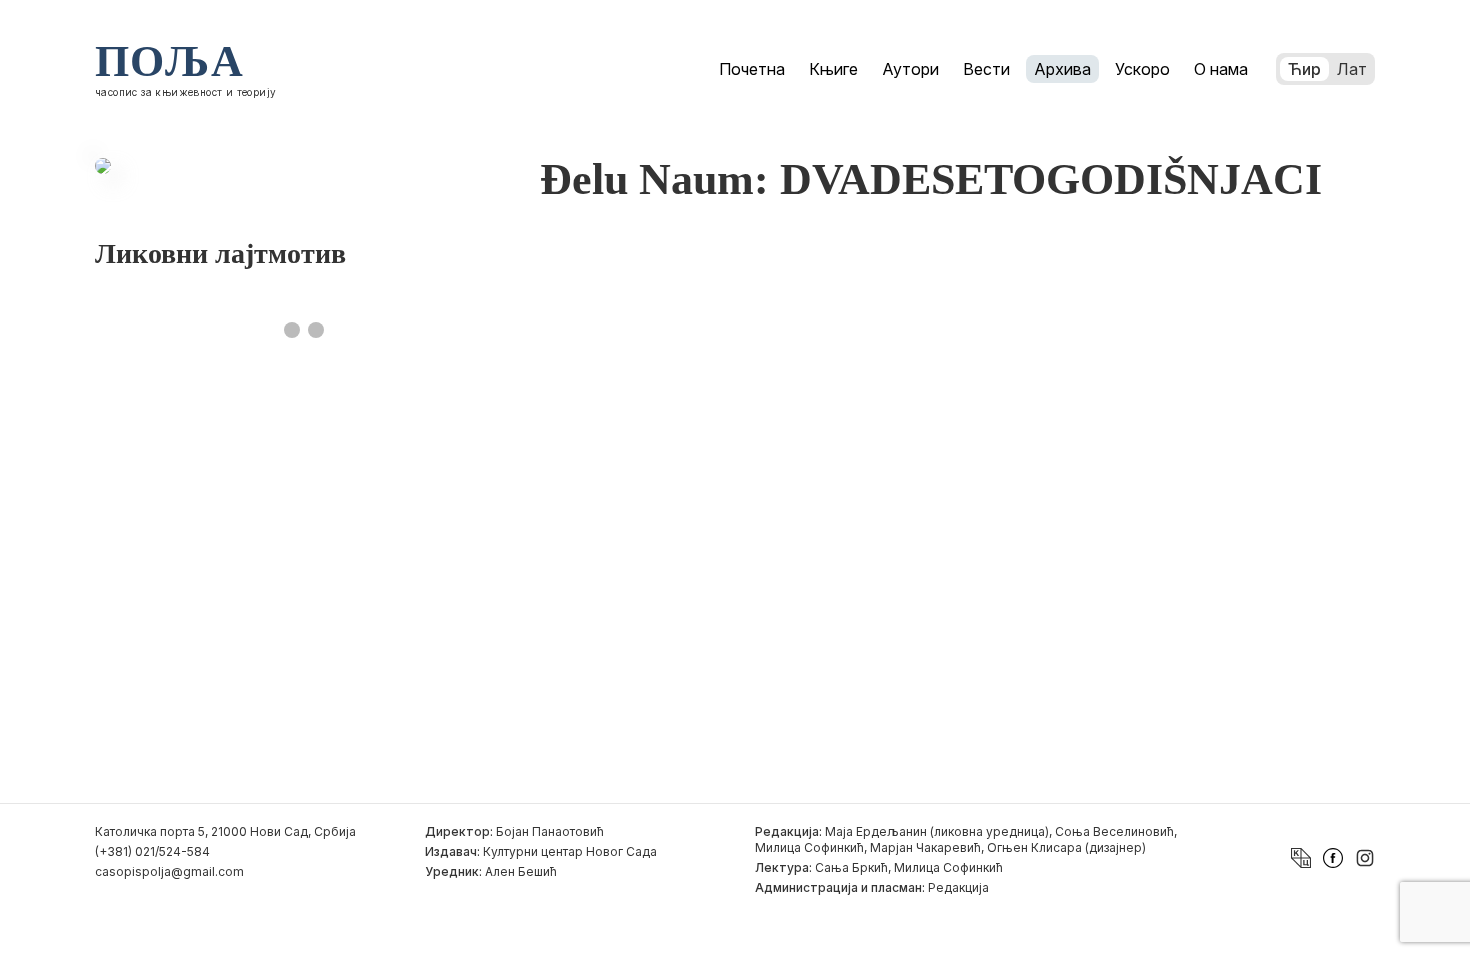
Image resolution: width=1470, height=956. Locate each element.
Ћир (1304, 69)
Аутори (910, 69)
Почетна (752, 69)
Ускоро (1142, 69)
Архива (1062, 69)
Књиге (833, 69)
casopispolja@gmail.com (169, 871)
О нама (1221, 69)
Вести (986, 69)
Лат (1352, 69)
